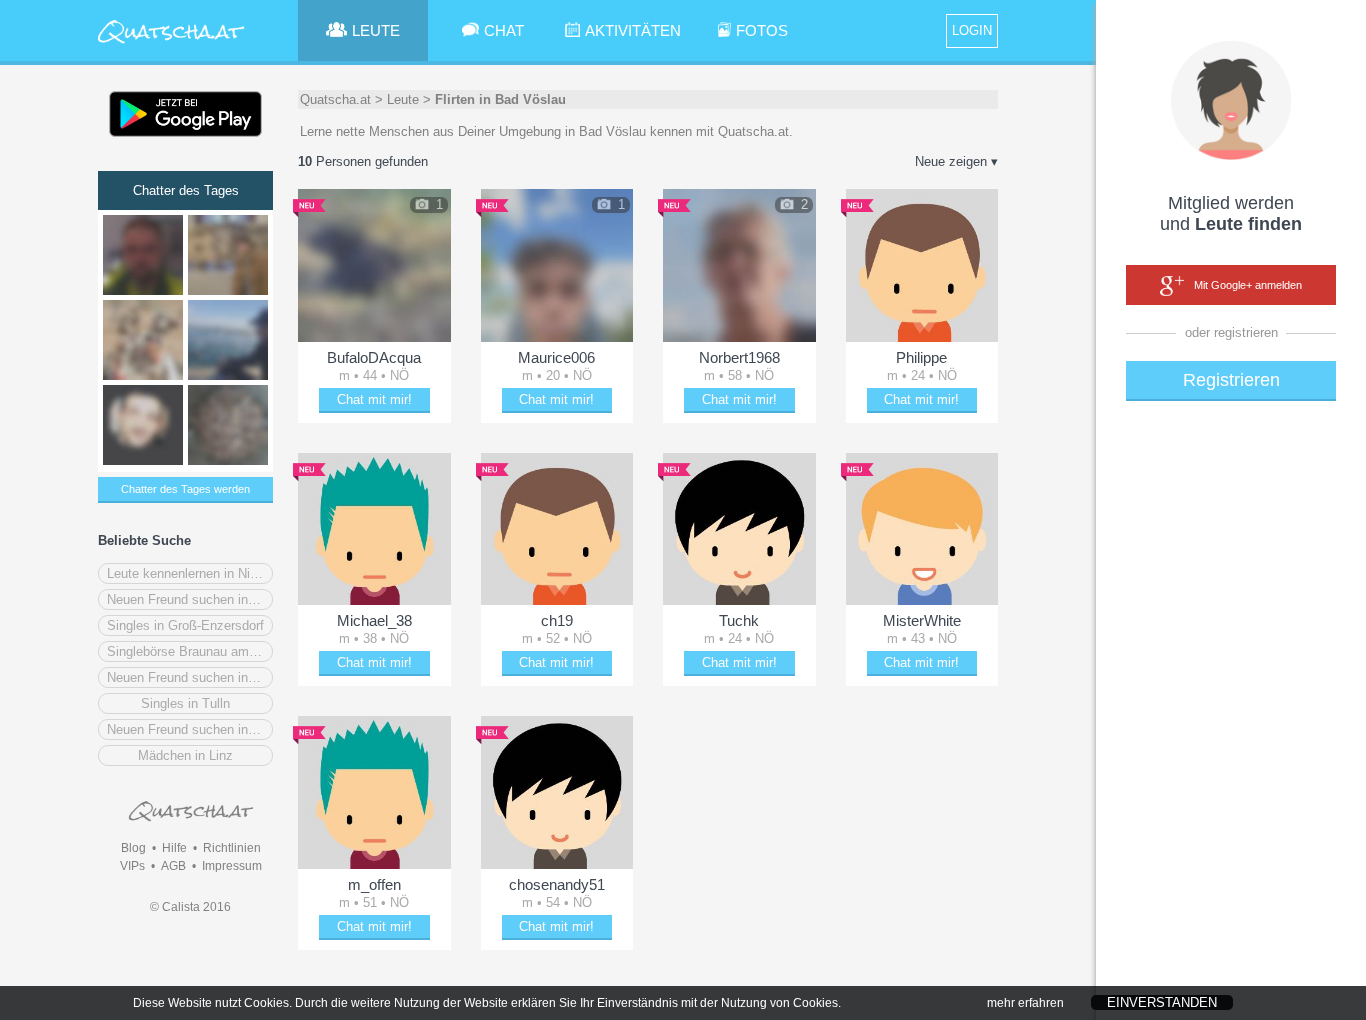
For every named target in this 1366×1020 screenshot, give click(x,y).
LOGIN (972, 30)
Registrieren (1231, 380)
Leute (403, 99)
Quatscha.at (335, 99)
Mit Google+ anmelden (1248, 285)
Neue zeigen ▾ (956, 161)
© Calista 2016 (190, 907)
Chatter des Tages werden (185, 489)
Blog (133, 848)
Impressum (232, 866)
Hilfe (174, 848)
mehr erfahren (1025, 1003)
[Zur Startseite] (171, 44)
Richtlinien (232, 848)
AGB (173, 866)
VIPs (132, 866)
